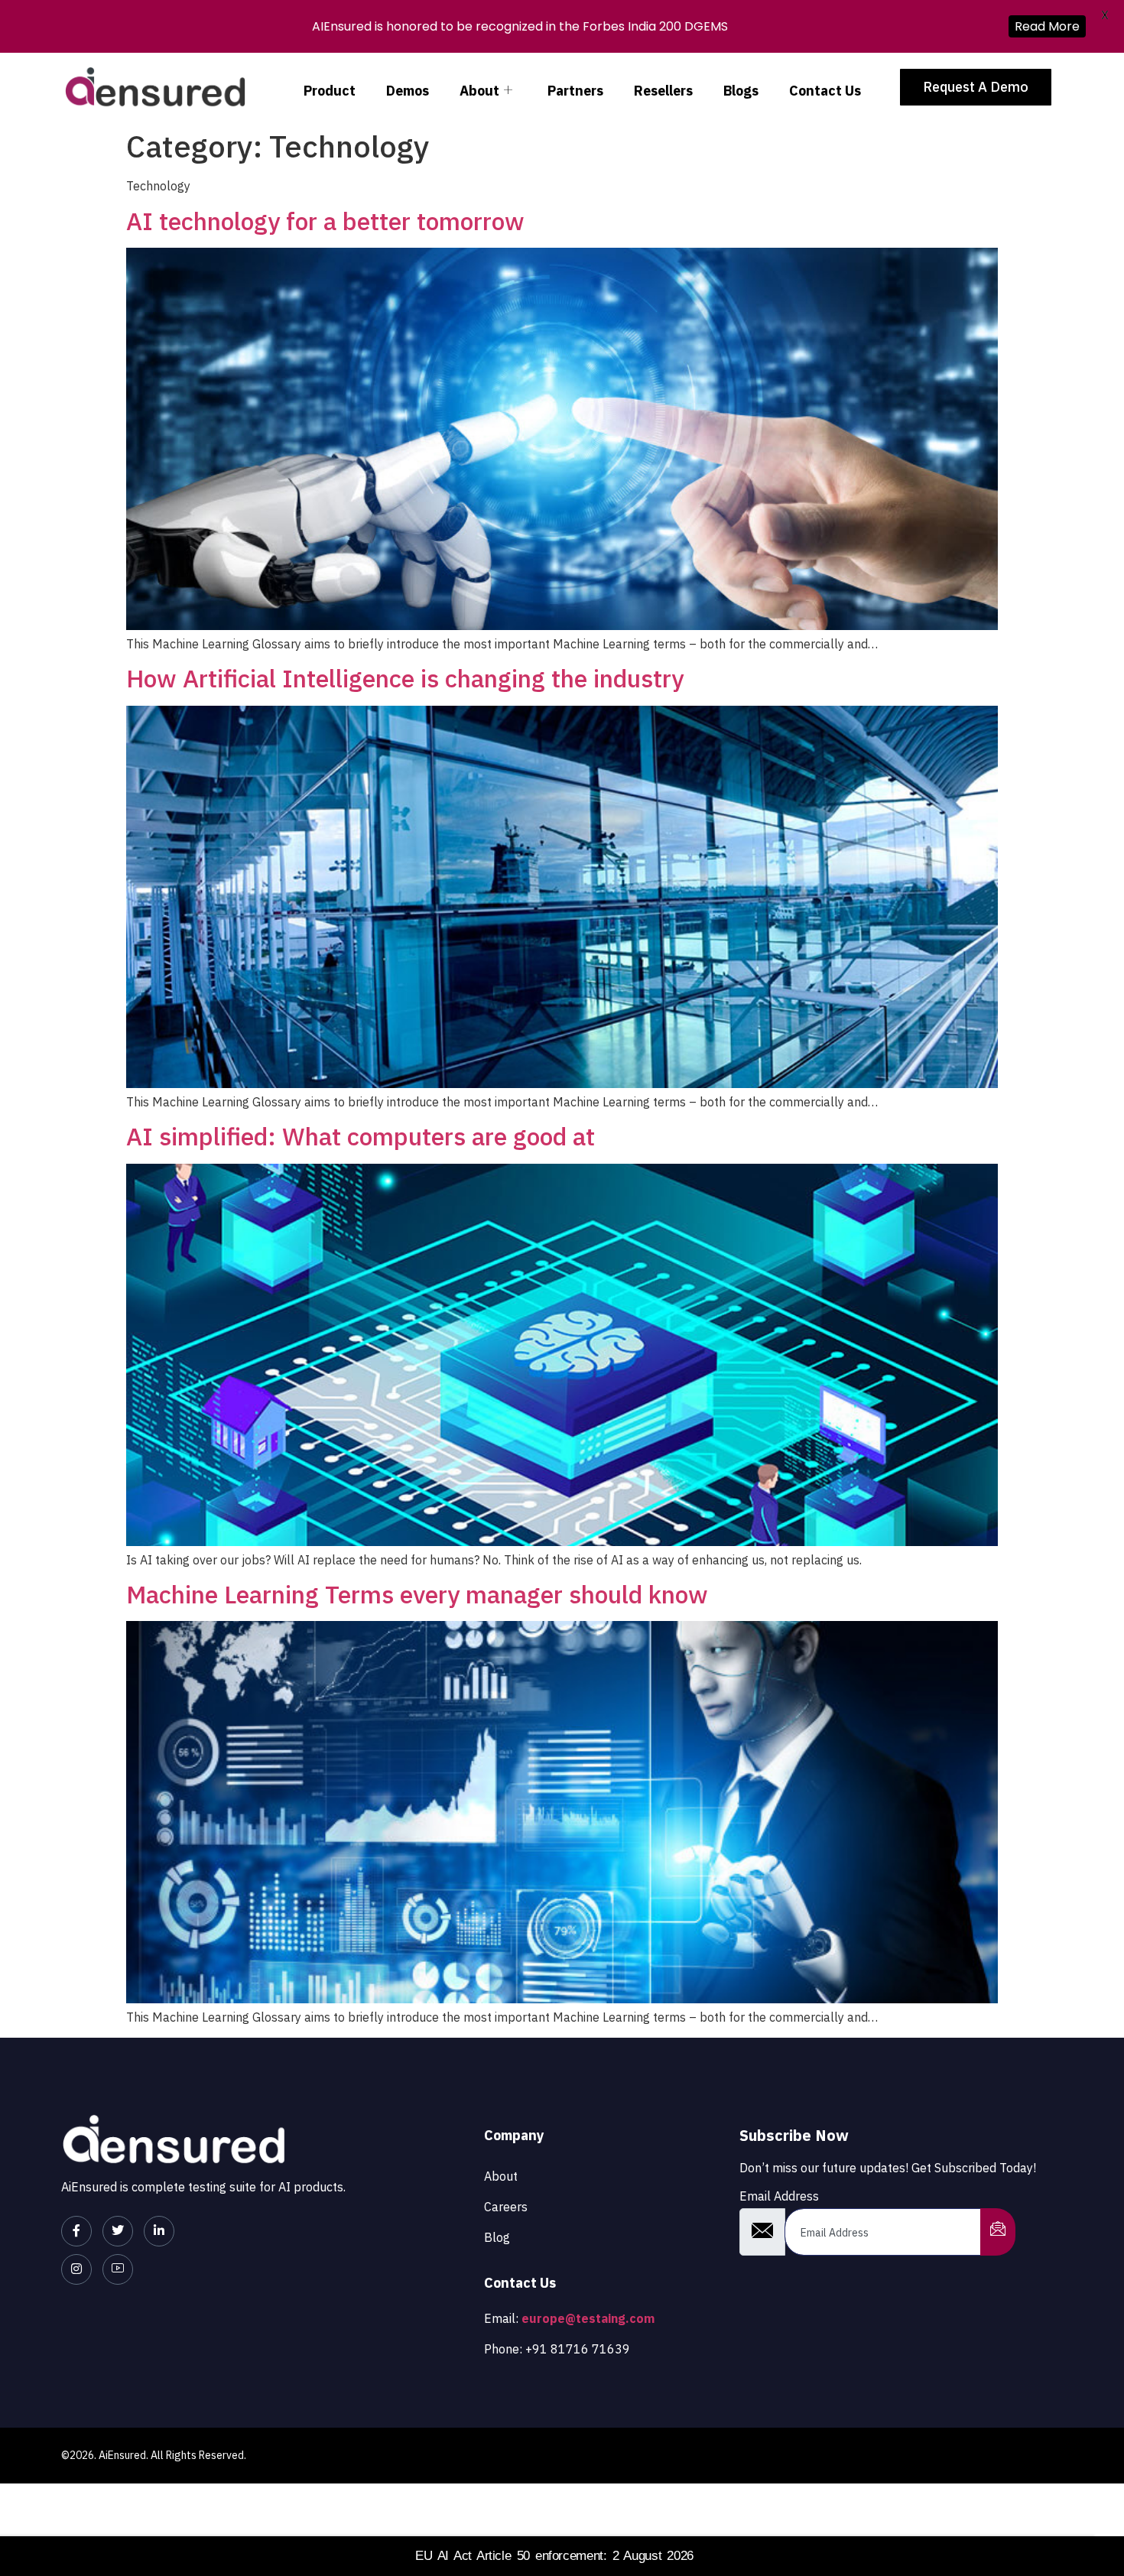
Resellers (663, 91)
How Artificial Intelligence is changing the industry (405, 678)
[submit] (998, 2232)
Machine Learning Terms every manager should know (417, 1594)
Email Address (779, 2196)
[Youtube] (118, 2269)
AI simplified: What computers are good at (361, 1136)
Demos (408, 91)
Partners (575, 91)
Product (330, 91)
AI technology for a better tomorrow (325, 221)
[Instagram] (76, 2269)
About (479, 91)
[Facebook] (76, 2231)
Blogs (741, 91)
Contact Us (825, 91)
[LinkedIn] (159, 2231)
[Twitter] (118, 2231)
